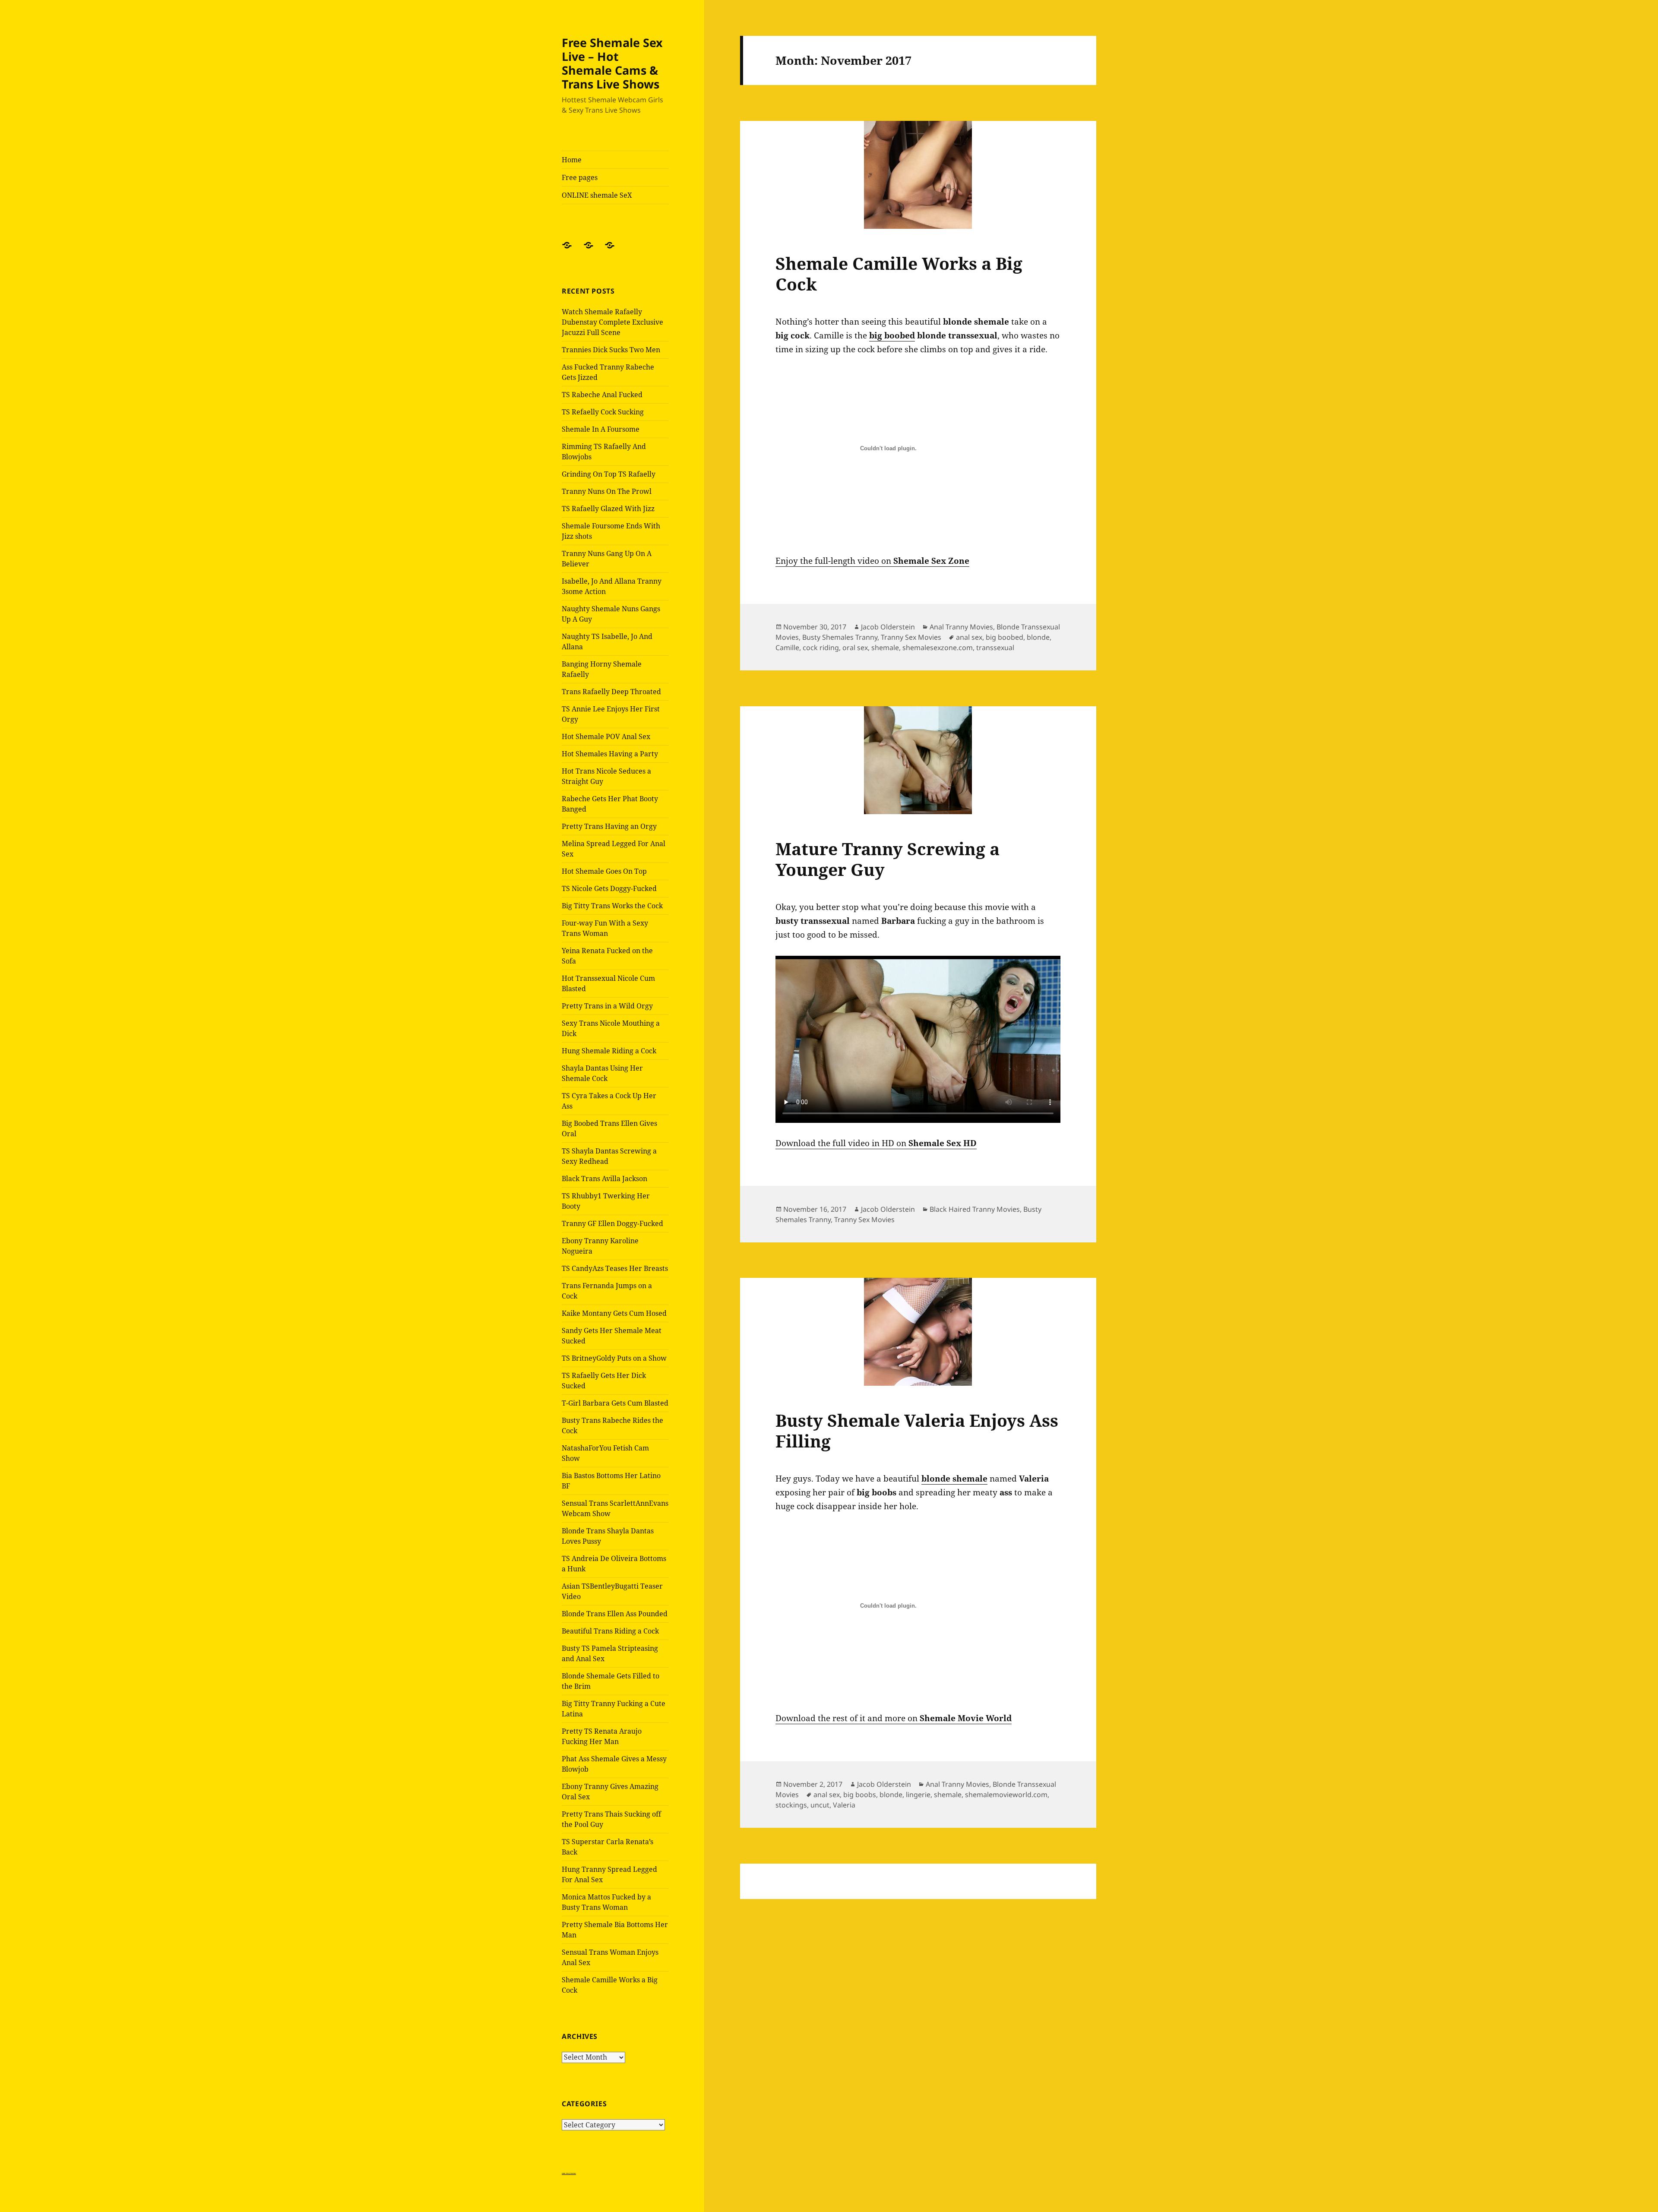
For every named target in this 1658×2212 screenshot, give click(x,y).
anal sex (969, 637)
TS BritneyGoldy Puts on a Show (614, 1358)
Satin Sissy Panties (569, 2173)
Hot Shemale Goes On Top (604, 871)
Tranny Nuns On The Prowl (607, 491)
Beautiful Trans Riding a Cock (610, 1631)
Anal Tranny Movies (961, 627)
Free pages (580, 177)
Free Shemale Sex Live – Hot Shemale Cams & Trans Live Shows (612, 63)
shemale (885, 648)
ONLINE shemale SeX (597, 195)
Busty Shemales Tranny (840, 637)
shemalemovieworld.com (1006, 1795)
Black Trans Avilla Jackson (604, 1179)
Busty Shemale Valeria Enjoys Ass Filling (917, 1430)
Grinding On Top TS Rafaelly (609, 474)
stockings (791, 1805)
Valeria (844, 1805)
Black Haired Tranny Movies (975, 1209)
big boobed (1005, 637)
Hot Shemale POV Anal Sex (606, 736)
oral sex (855, 648)
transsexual (995, 648)
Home (572, 160)
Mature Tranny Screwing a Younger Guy (888, 859)
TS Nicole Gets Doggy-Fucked (609, 888)
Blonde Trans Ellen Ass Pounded (615, 1614)
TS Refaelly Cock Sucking (603, 412)
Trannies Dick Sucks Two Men (611, 350)
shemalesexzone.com (938, 648)
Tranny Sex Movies (911, 637)
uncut (820, 1805)
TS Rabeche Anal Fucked (602, 395)
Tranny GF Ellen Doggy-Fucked (612, 1223)
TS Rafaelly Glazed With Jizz (608, 509)
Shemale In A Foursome (601, 429)
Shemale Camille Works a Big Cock (899, 273)
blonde (1038, 637)
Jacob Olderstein (888, 627)
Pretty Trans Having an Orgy (609, 826)
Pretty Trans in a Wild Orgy (607, 1006)
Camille (787, 648)
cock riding (821, 648)
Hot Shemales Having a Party (610, 754)
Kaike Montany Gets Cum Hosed (614, 1313)
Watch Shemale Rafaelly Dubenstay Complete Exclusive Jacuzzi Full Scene (612, 322)
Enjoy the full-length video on (872, 561)
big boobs (860, 1795)
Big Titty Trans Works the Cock (612, 906)
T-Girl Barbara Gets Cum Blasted (615, 1403)
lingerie (918, 1795)
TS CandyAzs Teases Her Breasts (615, 1268)
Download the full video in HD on (876, 1143)
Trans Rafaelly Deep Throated (611, 692)
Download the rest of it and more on (894, 1718)
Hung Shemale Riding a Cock (609, 1051)
